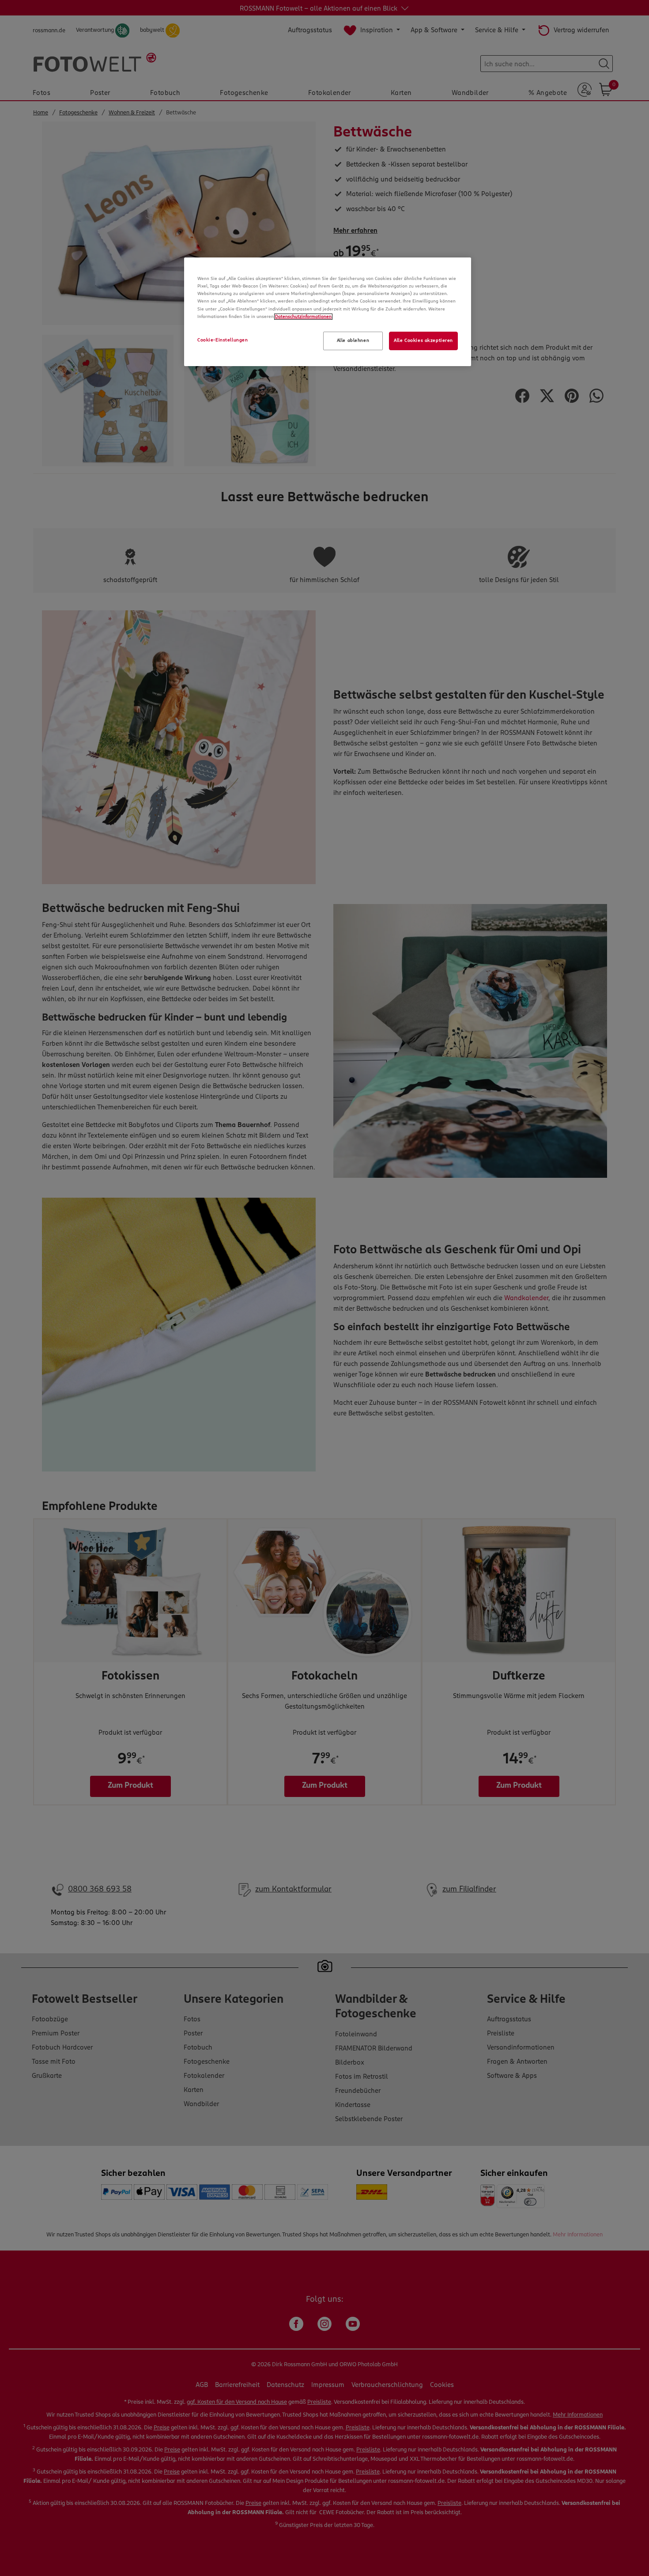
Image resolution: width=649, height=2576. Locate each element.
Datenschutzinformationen (303, 317)
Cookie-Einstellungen (223, 340)
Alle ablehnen (353, 340)
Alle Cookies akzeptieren (423, 340)
